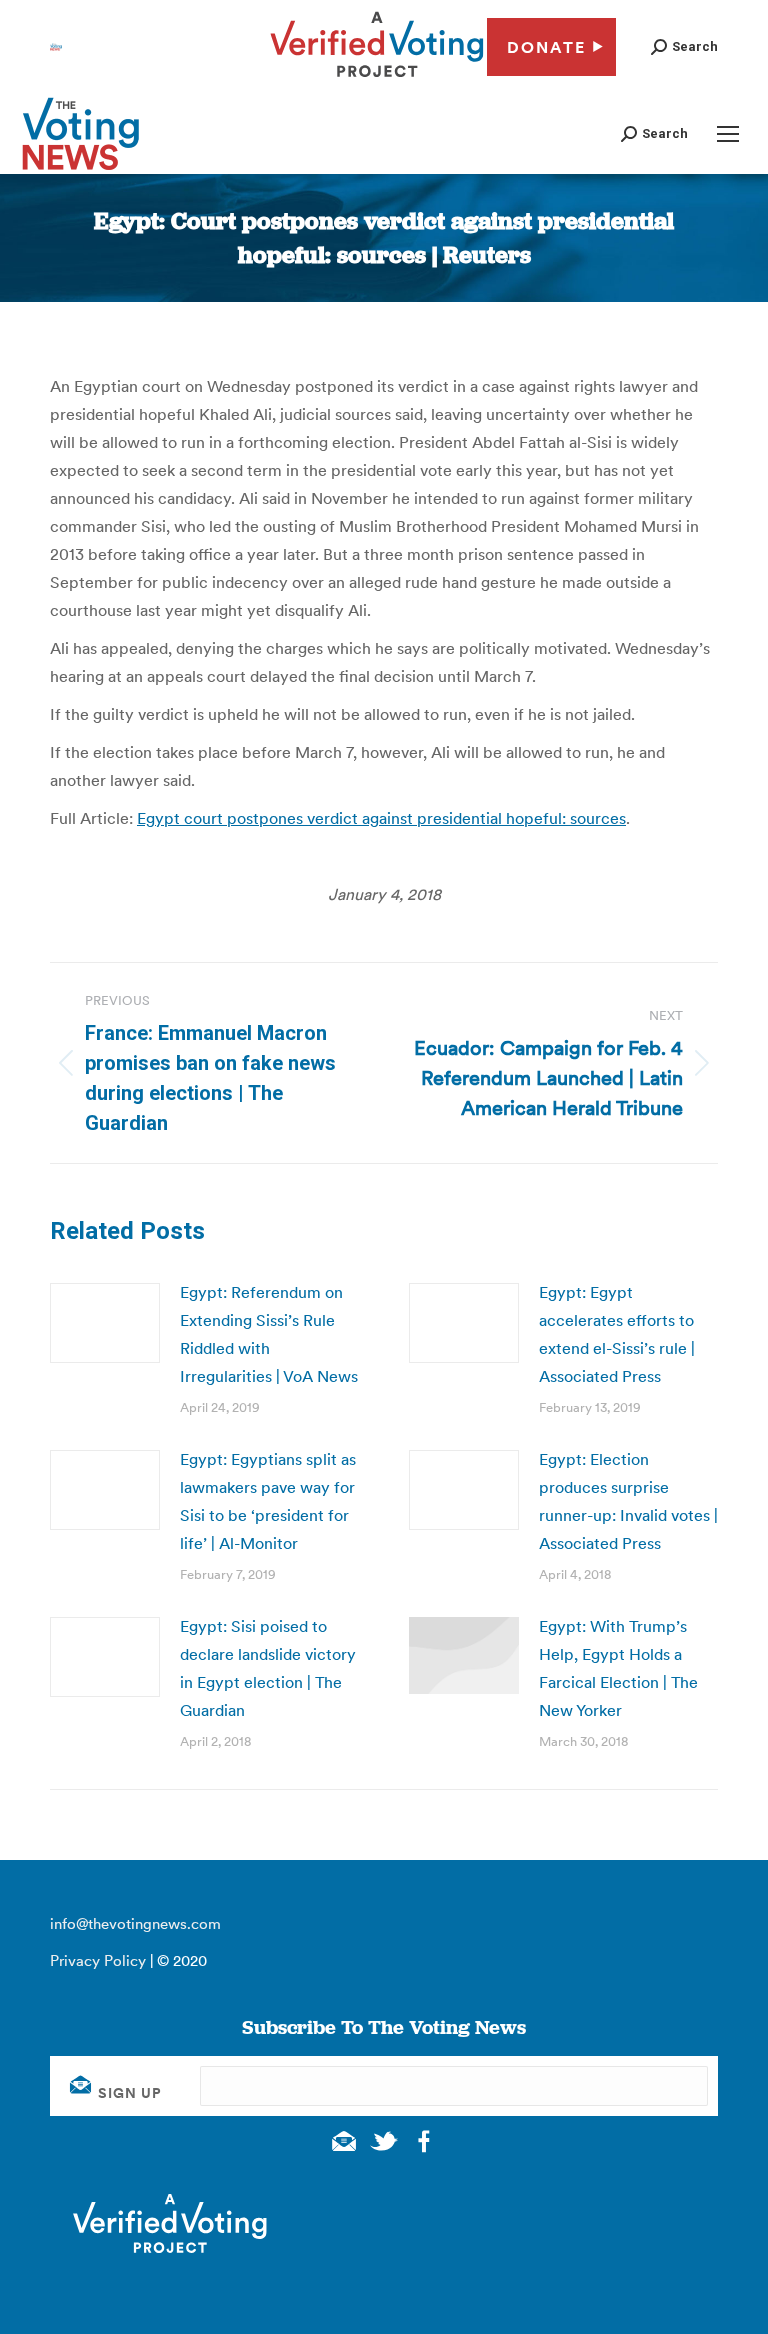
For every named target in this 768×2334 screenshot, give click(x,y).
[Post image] (105, 1323)
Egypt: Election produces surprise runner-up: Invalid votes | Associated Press (628, 1501)
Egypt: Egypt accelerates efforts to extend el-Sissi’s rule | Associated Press (617, 1334)
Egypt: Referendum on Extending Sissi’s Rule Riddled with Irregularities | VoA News (269, 1334)
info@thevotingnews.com (135, 1923)
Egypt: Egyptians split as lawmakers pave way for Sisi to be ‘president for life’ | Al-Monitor (268, 1501)
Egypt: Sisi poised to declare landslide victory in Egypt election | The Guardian (268, 1668)
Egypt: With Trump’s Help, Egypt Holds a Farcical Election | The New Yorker (618, 1668)
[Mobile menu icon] (728, 134)
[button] (684, 46)
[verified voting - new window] (377, 80)
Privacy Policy (98, 1960)
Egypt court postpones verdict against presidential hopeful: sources (381, 818)
